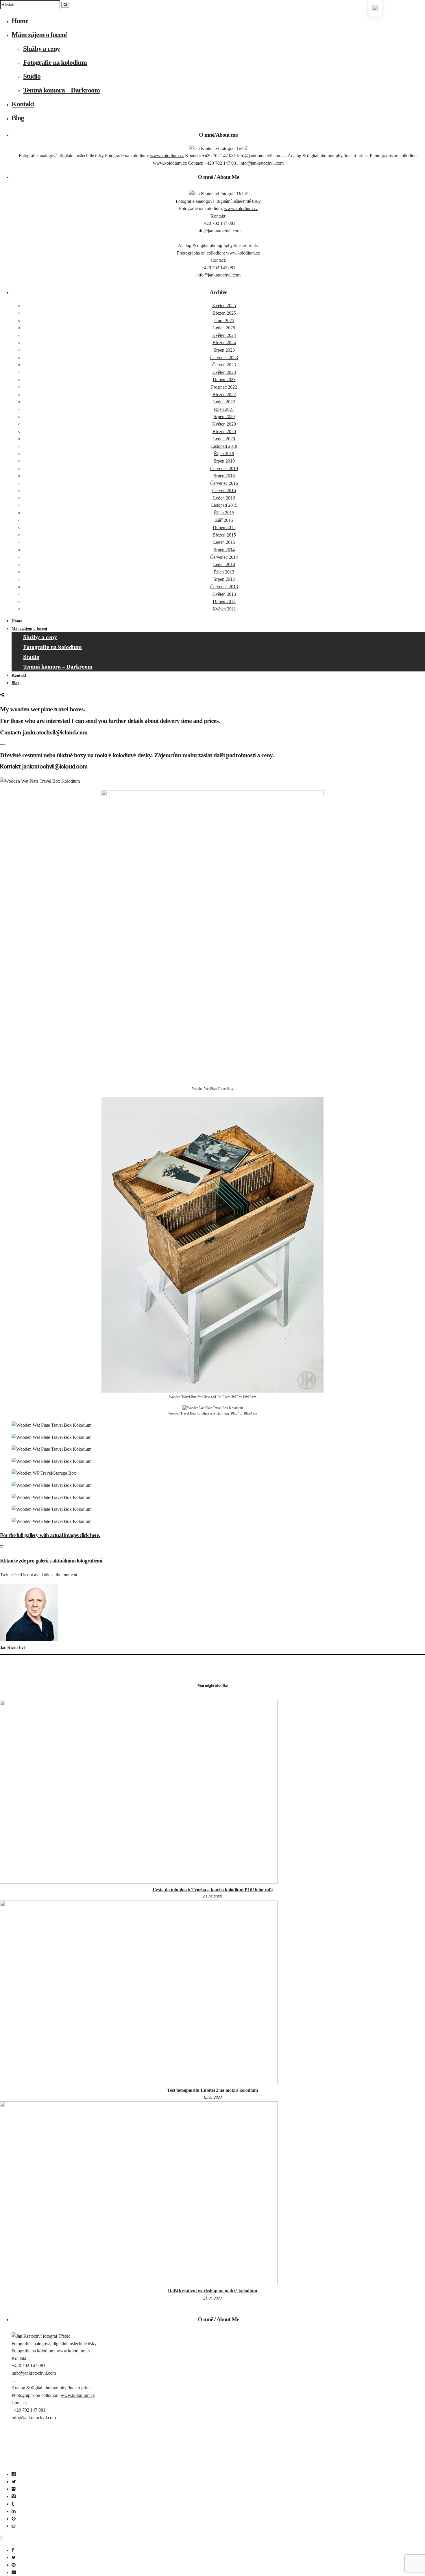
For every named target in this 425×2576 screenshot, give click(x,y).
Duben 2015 (224, 527)
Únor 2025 (224, 321)
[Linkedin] (14, 2511)
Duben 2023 (224, 379)
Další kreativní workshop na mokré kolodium (212, 2291)
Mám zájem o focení (39, 35)
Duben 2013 (224, 601)
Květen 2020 (224, 424)
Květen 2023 (224, 372)
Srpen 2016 (224, 476)
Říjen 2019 (224, 453)
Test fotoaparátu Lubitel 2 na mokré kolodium (212, 2090)
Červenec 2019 (224, 468)
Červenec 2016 (224, 483)
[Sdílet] (2, 695)
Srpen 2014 (224, 550)
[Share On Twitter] (15, 2557)
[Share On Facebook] (14, 2550)
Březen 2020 (224, 432)
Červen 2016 (224, 490)
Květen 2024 (224, 335)
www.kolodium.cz (167, 156)
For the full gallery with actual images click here (49, 1535)
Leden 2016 (224, 498)
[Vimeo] (14, 2496)
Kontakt (23, 104)
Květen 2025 (224, 306)
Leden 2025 (224, 328)
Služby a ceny (41, 49)
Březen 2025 (224, 313)
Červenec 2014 (224, 557)
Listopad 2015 (224, 505)
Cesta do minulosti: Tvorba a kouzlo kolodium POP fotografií (213, 1890)
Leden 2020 (224, 439)
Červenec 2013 (224, 587)
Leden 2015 (224, 542)
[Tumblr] (13, 2504)
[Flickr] (14, 2489)
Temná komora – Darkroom (61, 90)
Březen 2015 (224, 535)
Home (20, 21)
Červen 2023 (224, 365)
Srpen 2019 (224, 461)
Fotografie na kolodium (55, 62)
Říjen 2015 (224, 513)
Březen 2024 (224, 343)
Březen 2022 (224, 395)
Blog (18, 118)
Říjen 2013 (224, 572)
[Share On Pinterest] (15, 2565)
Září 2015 (224, 520)
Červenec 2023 (224, 358)
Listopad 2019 (224, 446)
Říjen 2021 (224, 409)
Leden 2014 (224, 564)
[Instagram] (14, 2526)
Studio (32, 76)
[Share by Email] (15, 2572)
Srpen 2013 (224, 579)
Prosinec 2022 (224, 387)
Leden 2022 (224, 402)
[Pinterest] (14, 2519)
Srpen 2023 (224, 350)
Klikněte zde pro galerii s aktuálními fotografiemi (51, 1561)
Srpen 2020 (224, 416)
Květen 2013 (224, 594)
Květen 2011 (224, 609)
